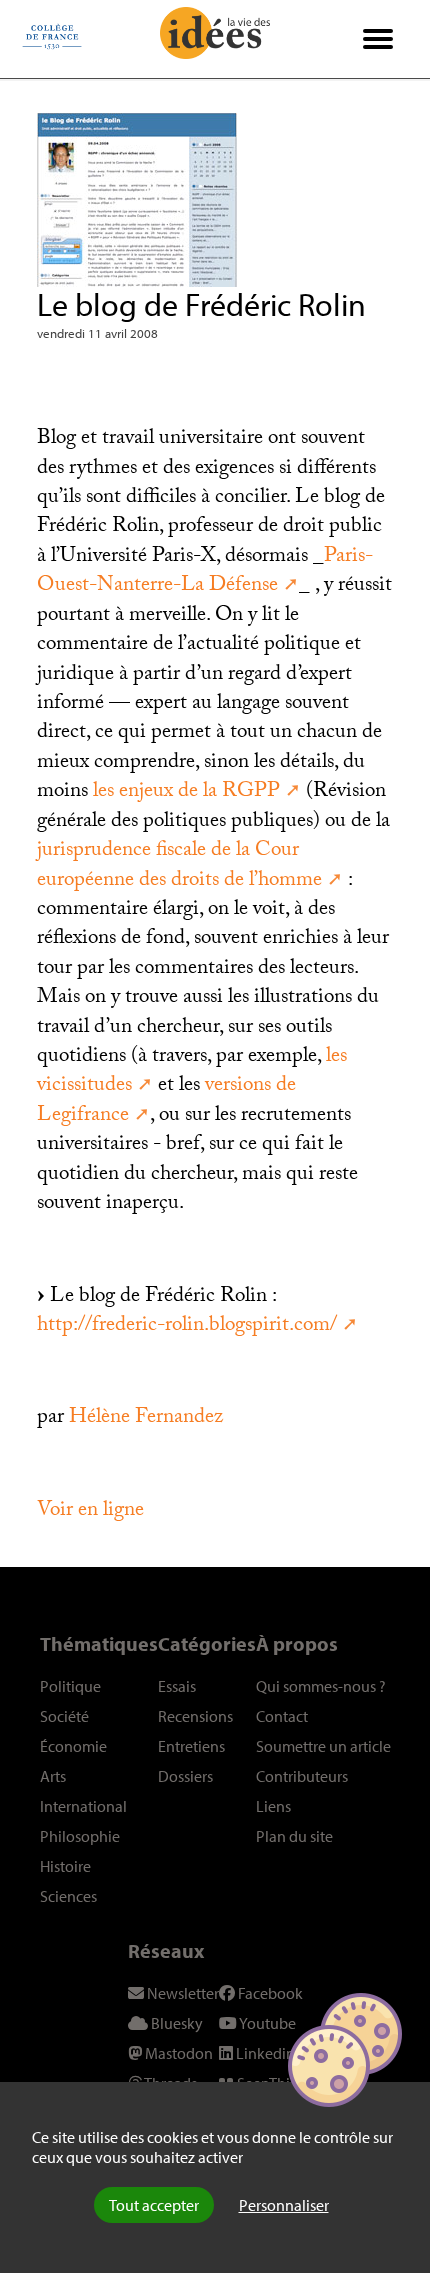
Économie (73, 1746)
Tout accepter (154, 2205)
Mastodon (177, 2053)
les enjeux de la (186, 793)
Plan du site (294, 1836)
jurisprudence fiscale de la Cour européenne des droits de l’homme (179, 866)
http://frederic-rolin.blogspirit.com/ (187, 1327)
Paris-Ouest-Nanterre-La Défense (205, 572)
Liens (273, 1806)
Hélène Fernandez (146, 1419)
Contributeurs (302, 1776)
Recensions (195, 1716)
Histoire (65, 1866)
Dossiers (185, 1776)
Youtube (266, 2023)
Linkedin (264, 2053)
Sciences (68, 1896)
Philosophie (80, 1836)
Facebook (269, 1993)
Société (64, 1716)
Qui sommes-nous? (321, 1686)
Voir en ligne (90, 1512)
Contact (282, 1716)
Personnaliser (284, 2205)
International (83, 1806)
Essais (177, 1686)
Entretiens (191, 1746)
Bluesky (175, 2023)
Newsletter (181, 1993)
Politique (70, 1686)
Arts (53, 1776)
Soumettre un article (323, 1746)
